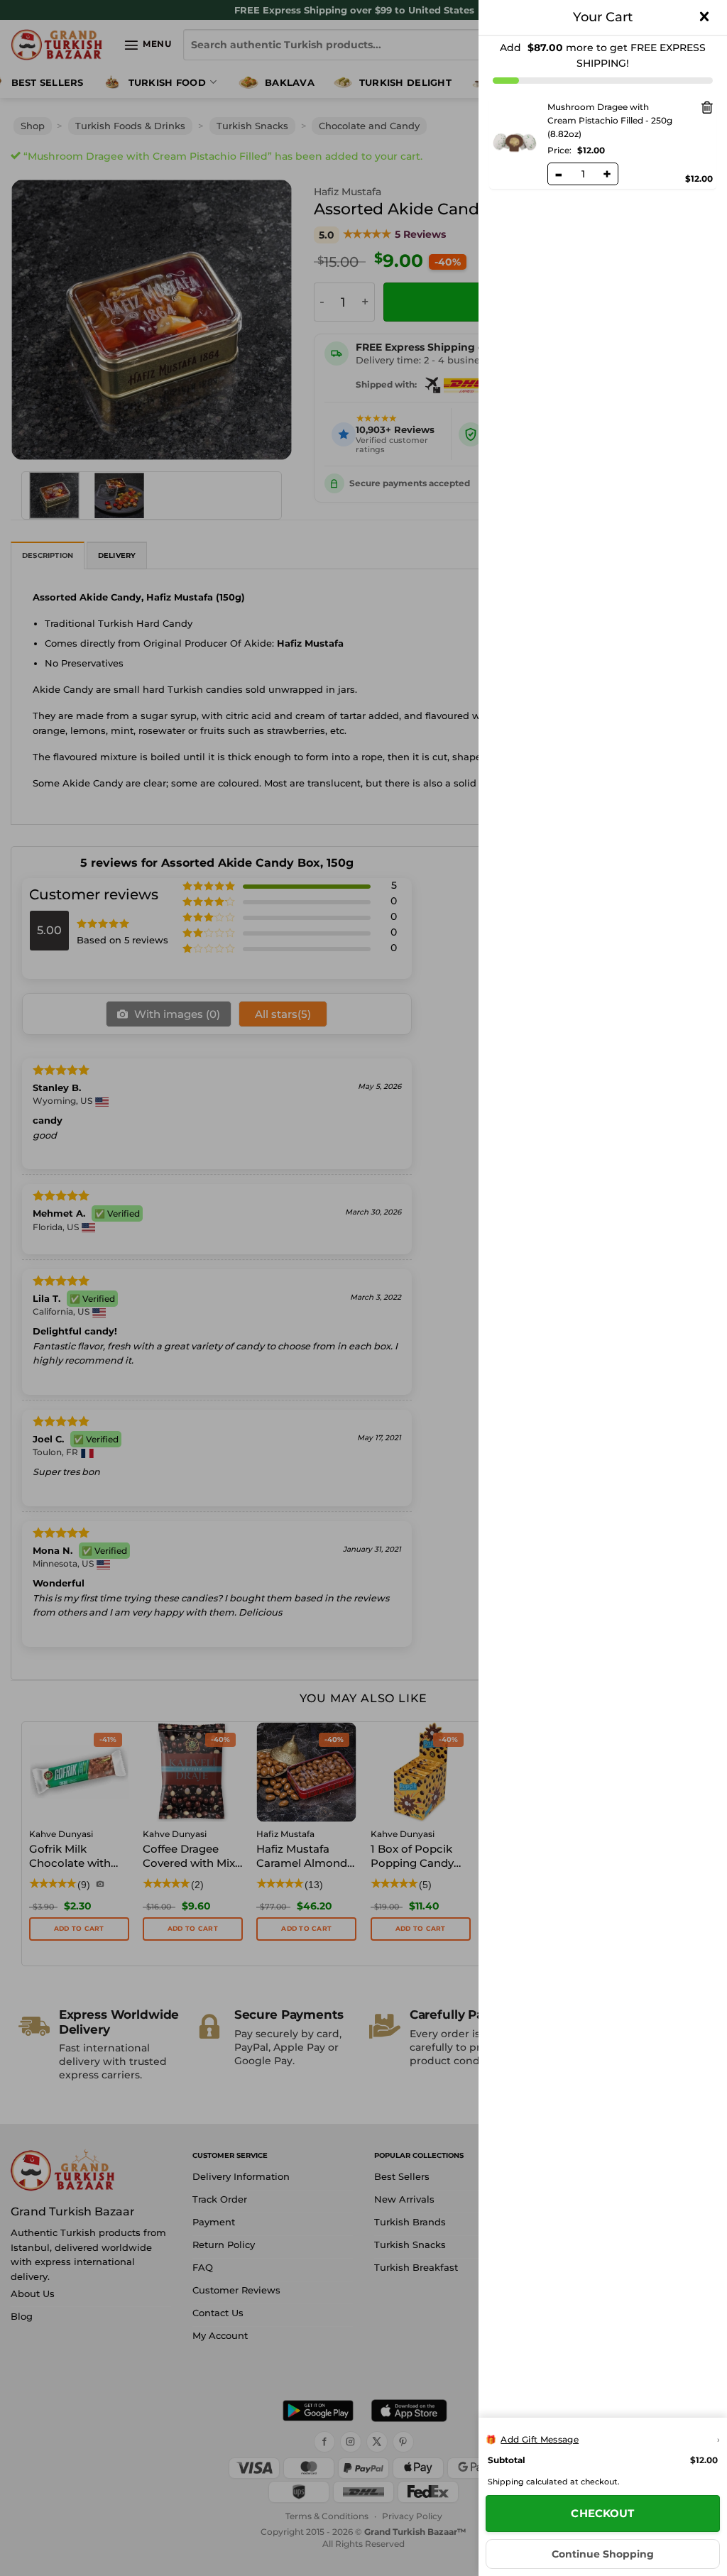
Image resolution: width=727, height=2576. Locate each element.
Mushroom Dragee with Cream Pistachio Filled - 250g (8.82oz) (610, 120)
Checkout (602, 2513)
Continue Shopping (603, 2554)
